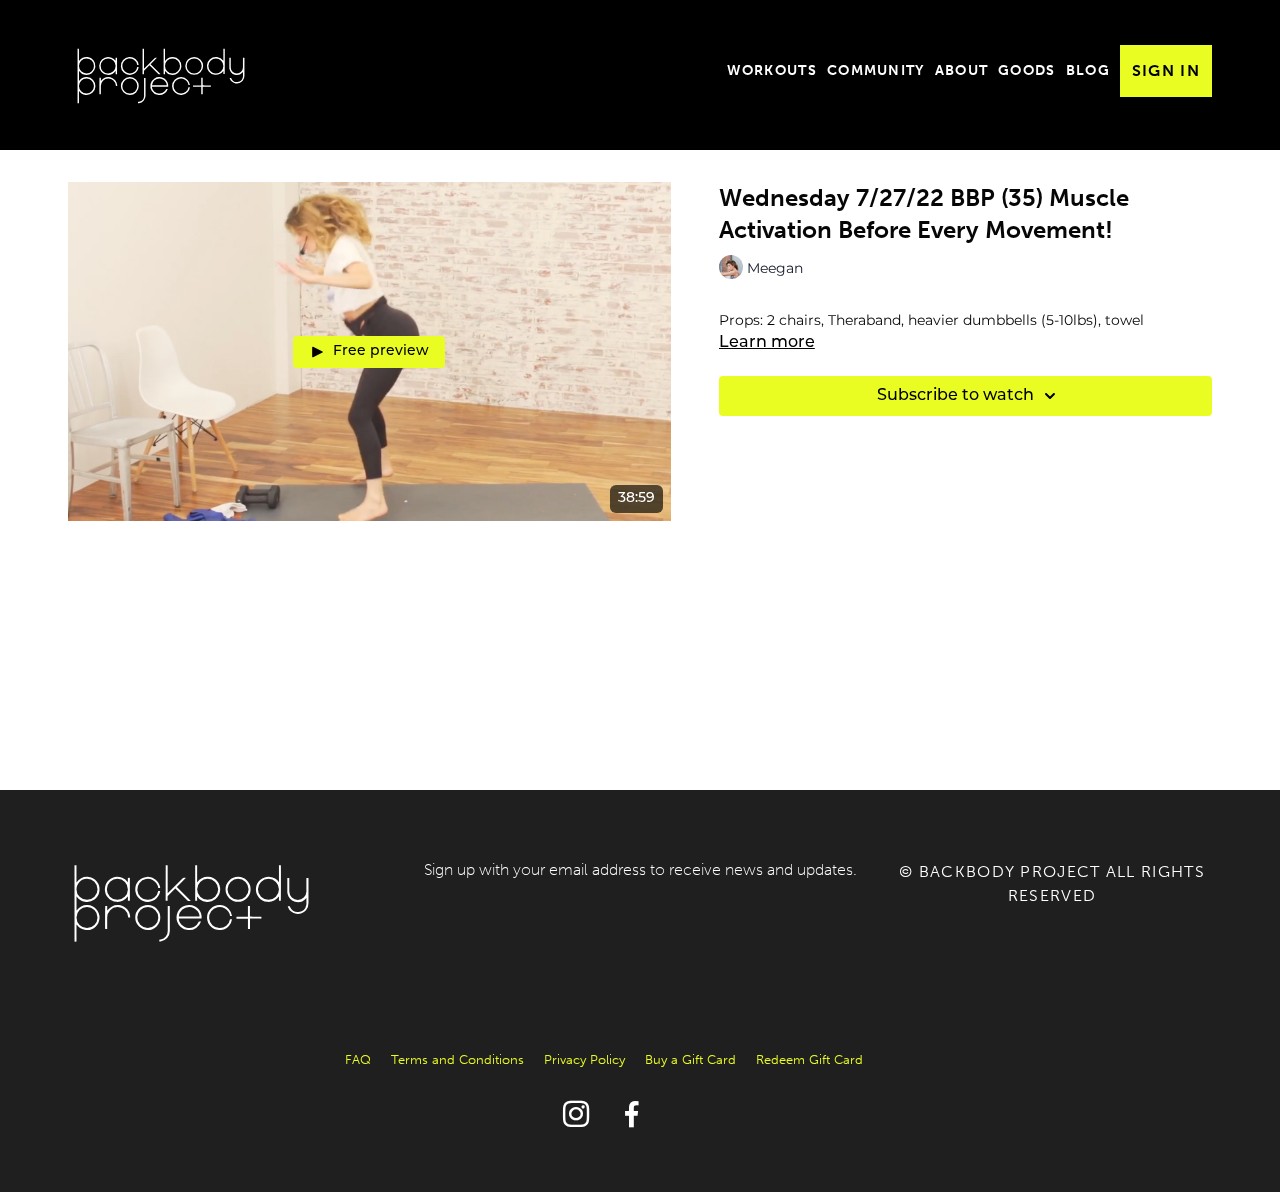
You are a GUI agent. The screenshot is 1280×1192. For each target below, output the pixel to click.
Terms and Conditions (457, 1059)
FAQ (358, 1059)
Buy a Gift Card (690, 1059)
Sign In (1166, 70)
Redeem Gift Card (809, 1059)
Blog (1088, 70)
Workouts (772, 70)
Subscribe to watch (955, 396)
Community (876, 70)
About (962, 70)
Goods (1027, 70)
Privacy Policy (584, 1059)
